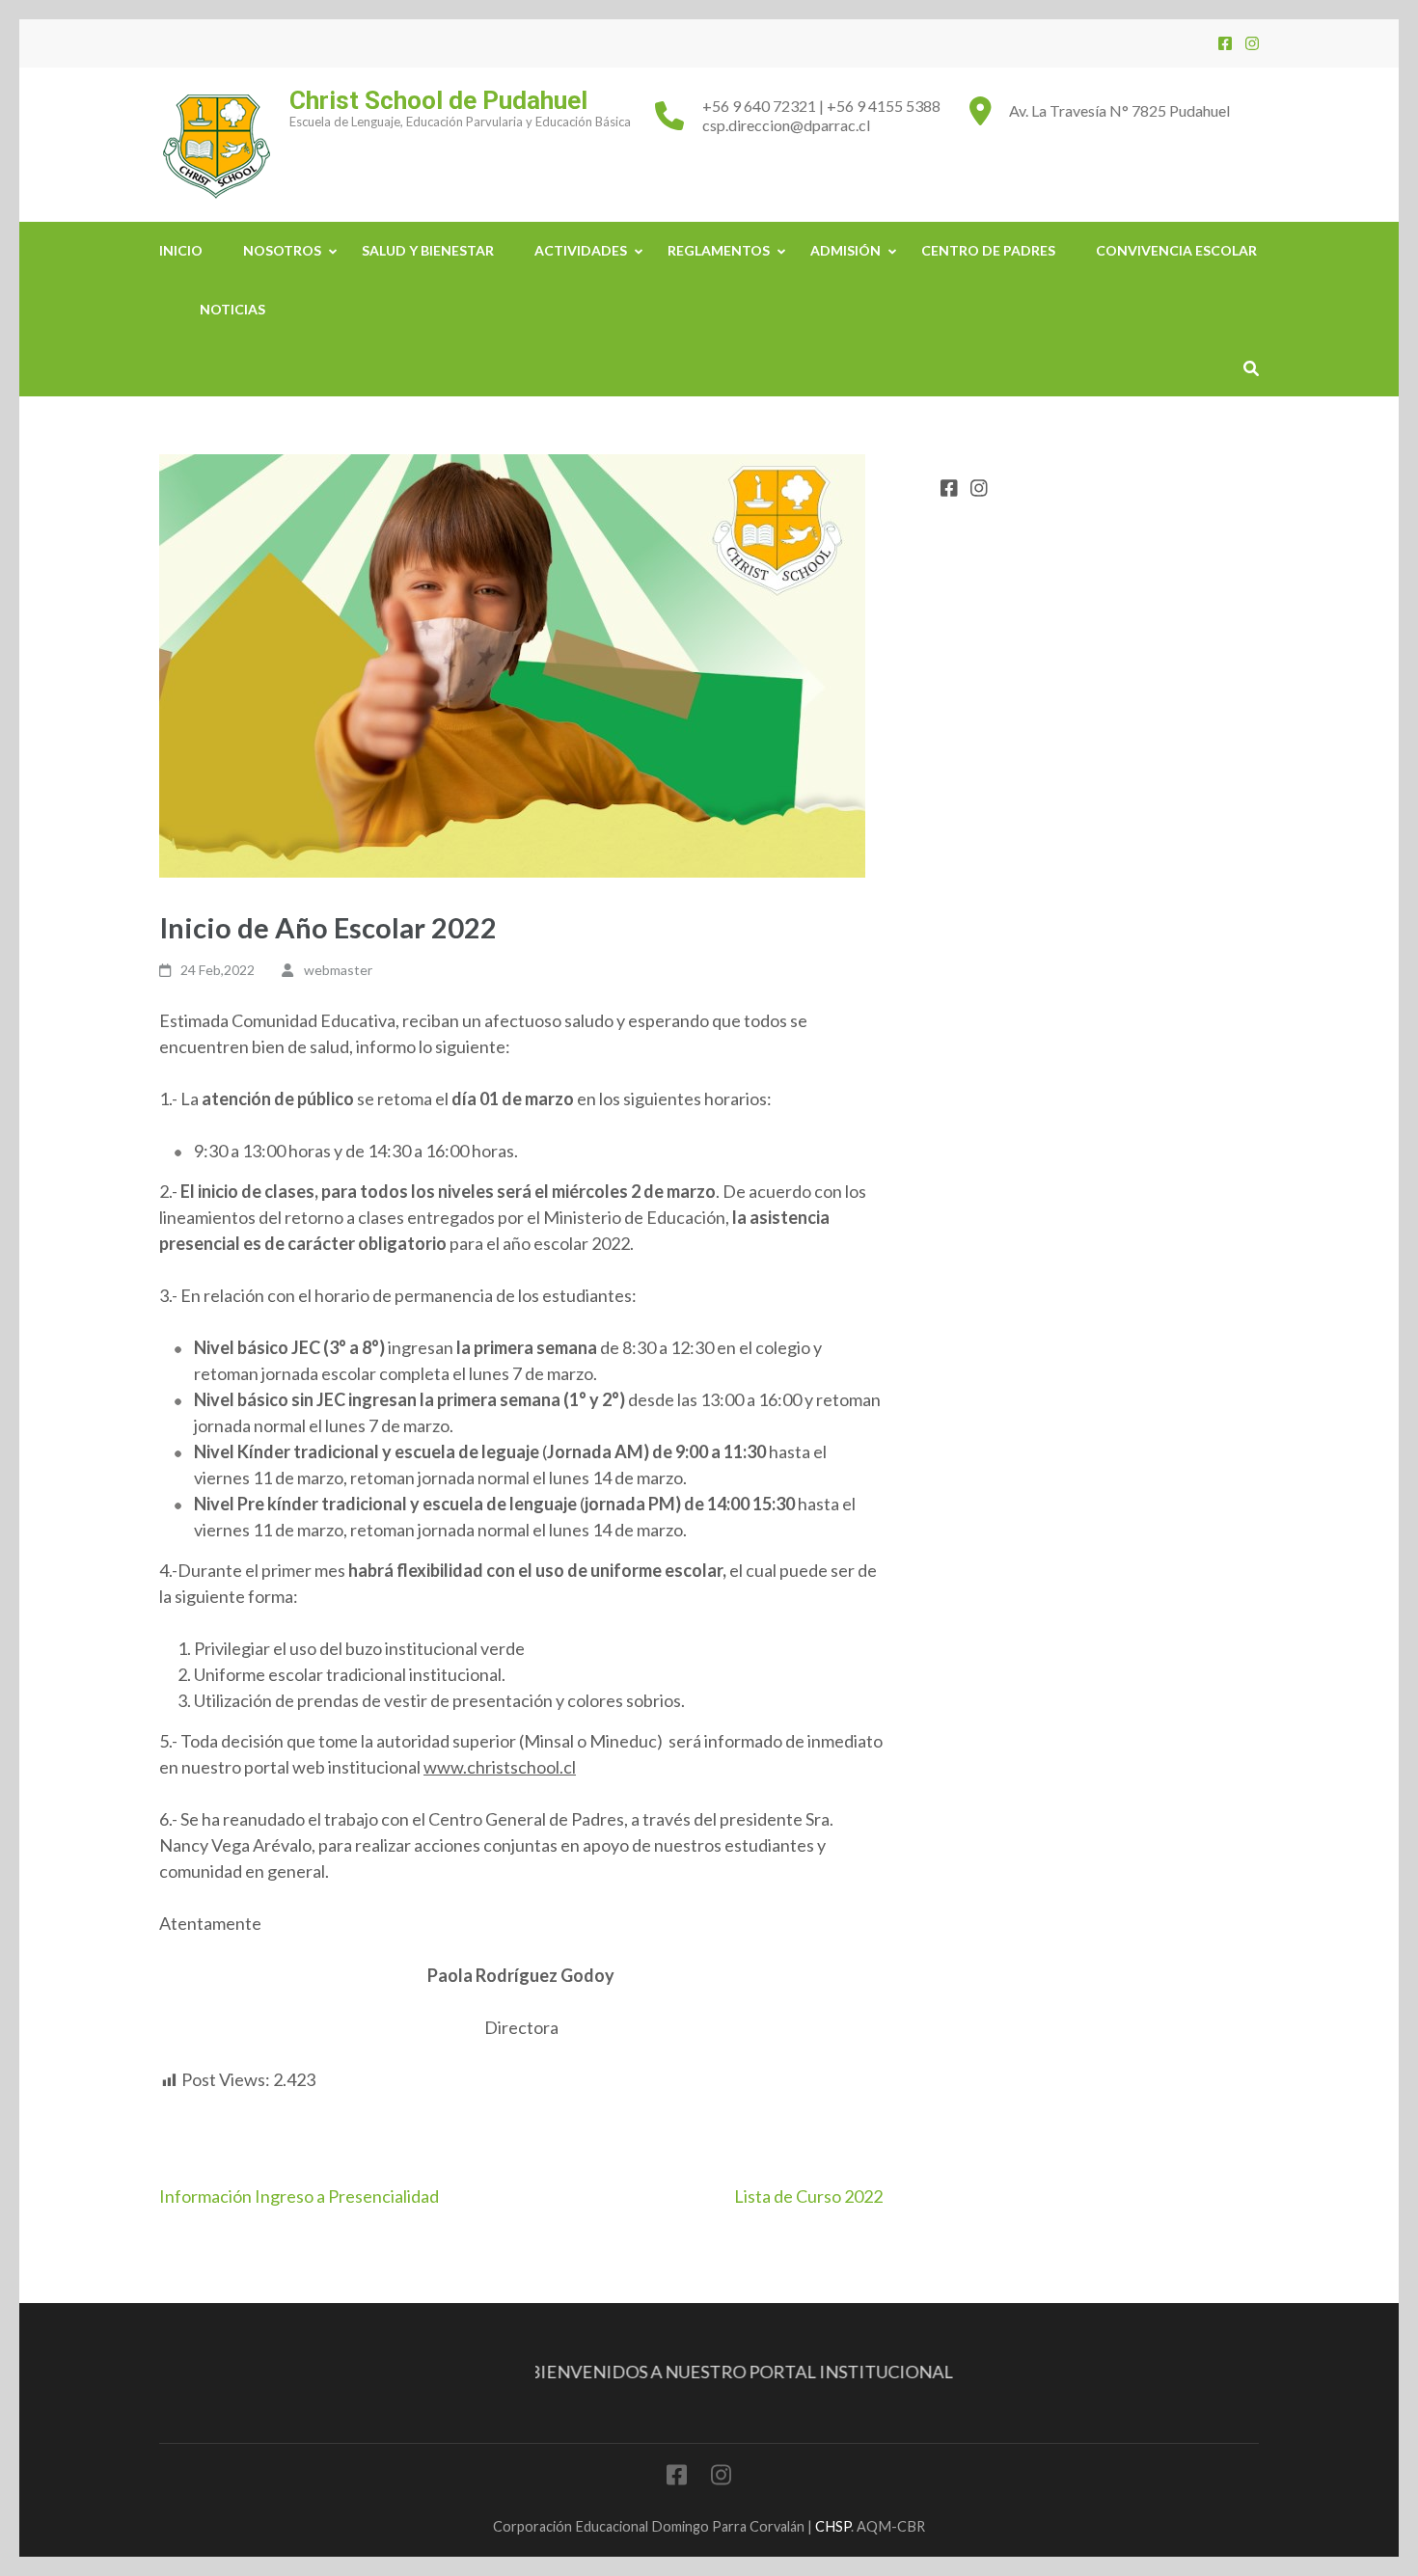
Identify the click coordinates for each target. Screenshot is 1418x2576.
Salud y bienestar (428, 250)
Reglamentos (719, 250)
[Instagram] (1252, 43)
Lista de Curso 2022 (808, 2196)
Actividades (581, 250)
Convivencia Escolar (1176, 250)
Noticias (232, 309)
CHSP (833, 2526)
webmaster (338, 970)
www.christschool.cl (500, 1767)
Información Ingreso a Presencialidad (299, 2196)
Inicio (181, 250)
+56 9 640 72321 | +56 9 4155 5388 (821, 106)
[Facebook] (1225, 43)
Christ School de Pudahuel (438, 100)
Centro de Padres (988, 250)
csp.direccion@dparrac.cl (786, 125)
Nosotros (282, 250)
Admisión (845, 250)
